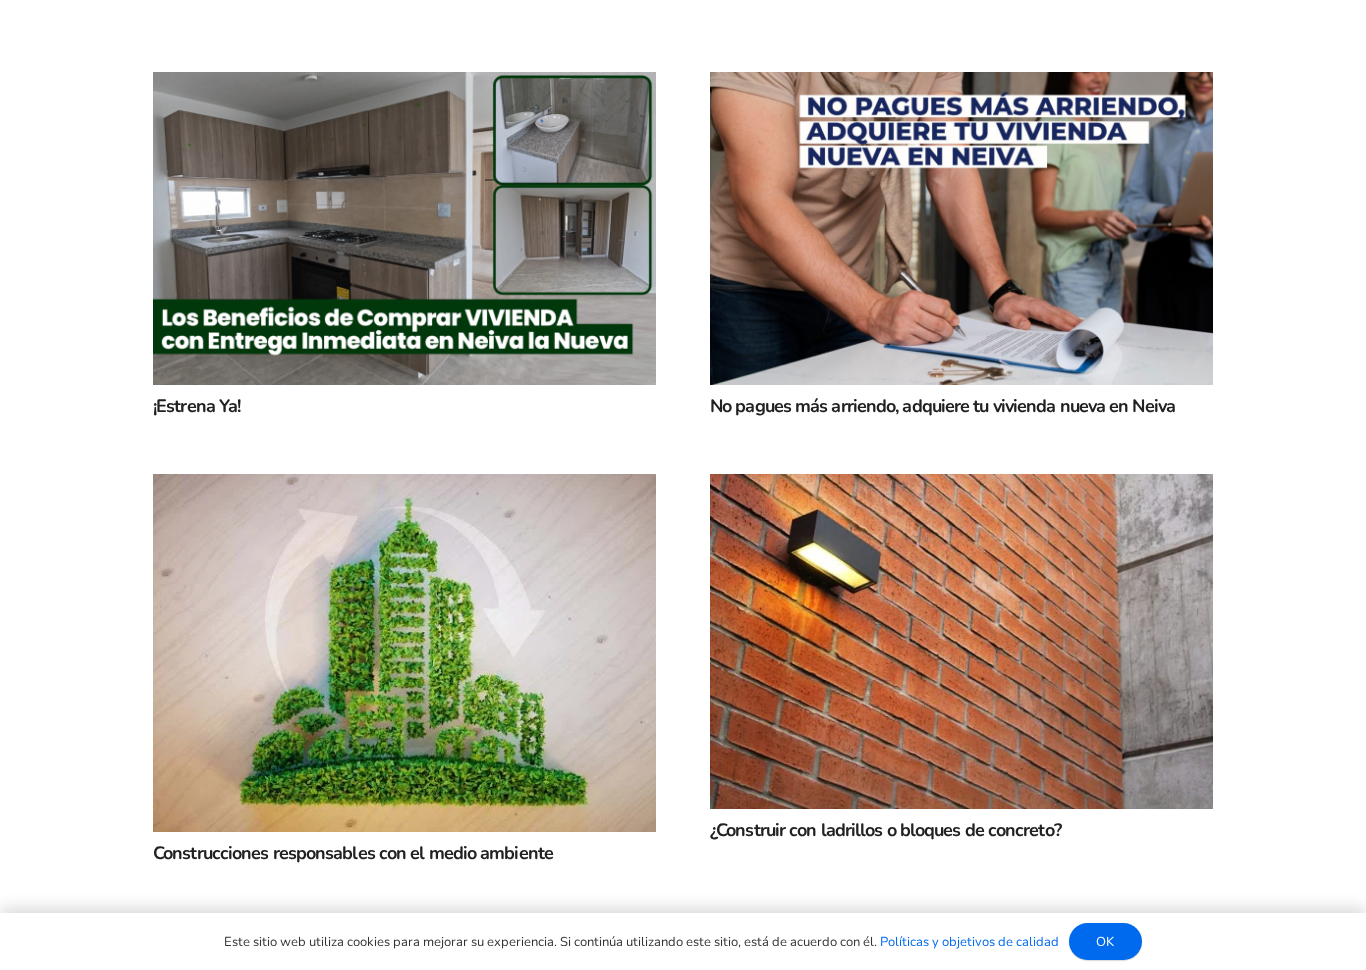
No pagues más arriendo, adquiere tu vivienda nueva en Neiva (942, 406)
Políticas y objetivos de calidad (969, 942)
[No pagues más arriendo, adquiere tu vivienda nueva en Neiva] (961, 88)
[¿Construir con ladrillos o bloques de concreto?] (961, 490)
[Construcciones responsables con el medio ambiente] (404, 490)
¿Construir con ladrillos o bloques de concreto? (885, 830)
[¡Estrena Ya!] (404, 88)
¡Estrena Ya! (196, 406)
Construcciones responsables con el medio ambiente (353, 853)
